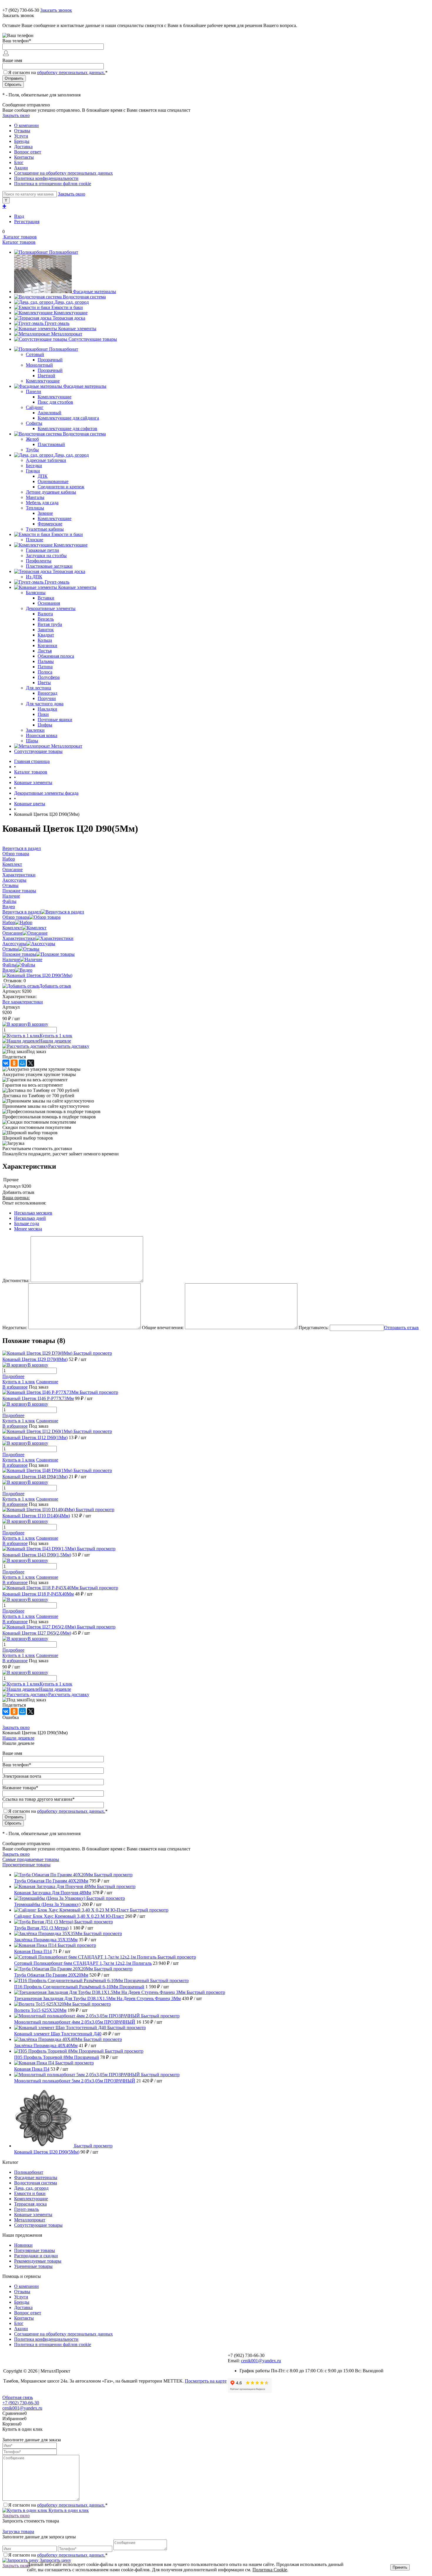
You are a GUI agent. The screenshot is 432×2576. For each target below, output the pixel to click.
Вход (19, 216)
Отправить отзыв (401, 1328)
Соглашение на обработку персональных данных (63, 173)
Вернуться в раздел (22, 912)
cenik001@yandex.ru (261, 2361)
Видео (9, 970)
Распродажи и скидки (36, 2256)
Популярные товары (35, 2250)
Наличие (11, 959)
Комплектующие (71, 313)
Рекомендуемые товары (38, 2261)
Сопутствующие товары (93, 339)
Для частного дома (45, 704)
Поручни (47, 698)
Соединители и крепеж (61, 487)
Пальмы (46, 661)
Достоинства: (16, 1281)
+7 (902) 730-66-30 (21, 10)
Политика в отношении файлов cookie (53, 184)
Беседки (34, 466)
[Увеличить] (37, 975)
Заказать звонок (56, 10)
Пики (43, 714)
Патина (45, 667)
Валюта (45, 614)
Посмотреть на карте (206, 2381)
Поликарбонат (64, 252)
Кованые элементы (77, 329)
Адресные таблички (46, 460)
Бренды (22, 141)
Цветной (46, 376)
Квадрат (46, 635)
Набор (9, 922)
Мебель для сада (42, 503)
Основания (49, 603)
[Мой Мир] (22, 1063)
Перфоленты (39, 561)
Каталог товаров (20, 237)
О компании (26, 125)
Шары (32, 741)
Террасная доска (69, 318)
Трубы (32, 450)
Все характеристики (23, 1002)
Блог (19, 162)
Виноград (47, 693)
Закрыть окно (16, 115)
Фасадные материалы (94, 291)
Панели (34, 391)
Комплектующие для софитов (67, 429)
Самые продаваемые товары (31, 1859)
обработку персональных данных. (71, 72)
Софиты (34, 423)
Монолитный (39, 365)
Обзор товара (16, 917)
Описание (12, 933)
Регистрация (27, 222)
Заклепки (35, 730)
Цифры (45, 725)
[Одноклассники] (14, 1063)
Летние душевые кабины (51, 492)
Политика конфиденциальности (46, 178)
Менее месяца (28, 1229)
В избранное (15, 1387)
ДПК (43, 476)
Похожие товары (19, 954)
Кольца (45, 640)
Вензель (46, 619)
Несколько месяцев (33, 1213)
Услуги (21, 136)
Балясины (36, 593)
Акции (21, 168)
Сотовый (35, 354)
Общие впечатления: (163, 1328)
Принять (400, 2567)
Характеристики (19, 938)
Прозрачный (50, 360)
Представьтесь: (314, 1328)
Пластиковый (51, 444)
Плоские (35, 540)
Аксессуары (14, 944)
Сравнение (47, 1382)
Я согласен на (58, 72)
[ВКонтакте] (6, 1063)
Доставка (23, 147)
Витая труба (50, 624)
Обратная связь (18, 2397)
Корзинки (47, 645)
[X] (31, 1063)
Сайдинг (35, 407)
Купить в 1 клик (56, 1036)
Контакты (24, 157)
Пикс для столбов (55, 402)
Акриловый (50, 413)
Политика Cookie (270, 2570)
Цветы (44, 683)
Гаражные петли (42, 550)
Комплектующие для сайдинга (68, 418)
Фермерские (50, 524)
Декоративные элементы (51, 608)
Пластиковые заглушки (49, 566)
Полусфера (49, 677)
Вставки (46, 598)
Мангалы (35, 497)
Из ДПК (34, 577)
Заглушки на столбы (46, 556)
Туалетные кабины (45, 529)
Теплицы (35, 508)
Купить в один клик (68, 2510)
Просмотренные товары (26, 1865)
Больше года (27, 1223)
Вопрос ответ (28, 152)
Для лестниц (38, 688)
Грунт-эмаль (57, 323)
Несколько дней (30, 1218)
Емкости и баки (67, 307)
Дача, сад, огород (72, 302)
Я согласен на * (58, 2505)
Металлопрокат (67, 334)
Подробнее (13, 1376)
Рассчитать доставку (69, 1046)
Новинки (23, 2245)
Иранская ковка (42, 735)
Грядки (33, 471)
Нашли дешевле (55, 1041)
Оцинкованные (53, 481)
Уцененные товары (33, 2266)
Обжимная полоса (56, 656)
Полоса (45, 672)
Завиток (46, 630)
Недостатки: (15, 1328)
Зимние (45, 513)
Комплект (12, 928)
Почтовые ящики (55, 720)
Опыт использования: (24, 1203)
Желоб (32, 439)
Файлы (9, 965)
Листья (45, 651)
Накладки (47, 709)
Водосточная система (84, 297)
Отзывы (22, 131)
